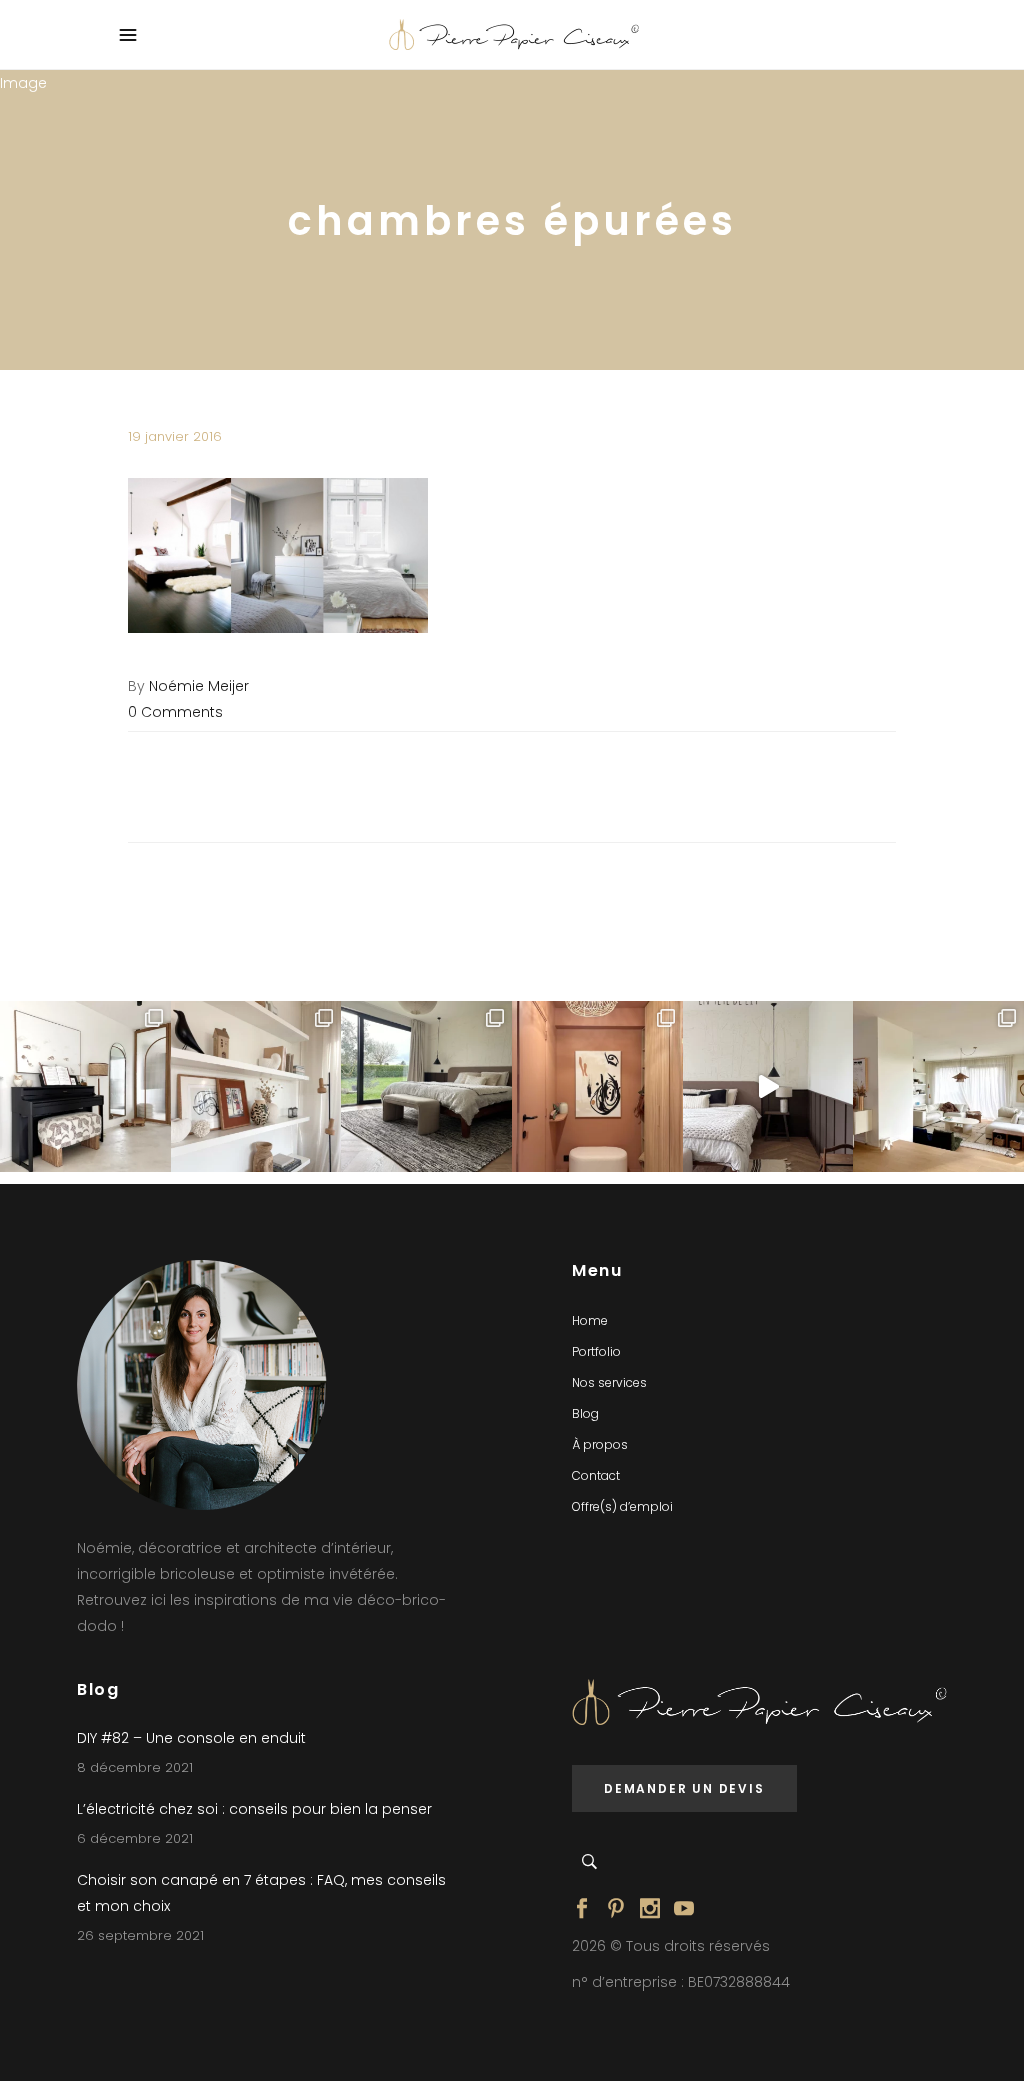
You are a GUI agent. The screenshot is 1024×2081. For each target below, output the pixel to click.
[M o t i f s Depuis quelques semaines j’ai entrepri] (85, 1086)
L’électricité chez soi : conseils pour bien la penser (254, 1809)
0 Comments (175, 712)
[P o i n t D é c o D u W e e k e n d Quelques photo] (597, 1086)
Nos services (609, 1382)
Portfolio (596, 1351)
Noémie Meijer (199, 686)
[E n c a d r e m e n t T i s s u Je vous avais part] (256, 1086)
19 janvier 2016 (175, 436)
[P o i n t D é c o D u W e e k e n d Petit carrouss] (938, 1086)
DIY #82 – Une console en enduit (191, 1738)
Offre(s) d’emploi (622, 1506)
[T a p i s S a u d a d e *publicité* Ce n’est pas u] (426, 1086)
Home (590, 1320)
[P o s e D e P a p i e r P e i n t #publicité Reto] (768, 1086)
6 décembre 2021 (135, 1838)
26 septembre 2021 (140, 1935)
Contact (596, 1475)
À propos (600, 1444)
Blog (585, 1413)
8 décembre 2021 (135, 1767)
